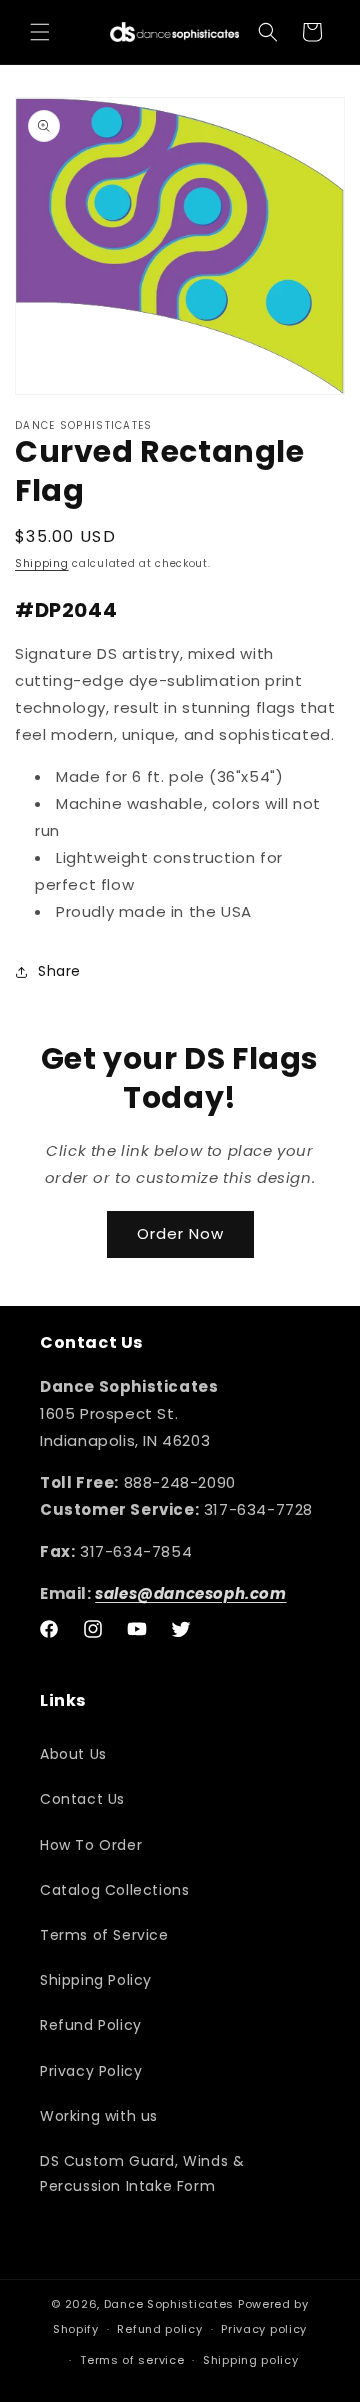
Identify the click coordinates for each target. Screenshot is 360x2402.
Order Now (180, 1233)
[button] (40, 32)
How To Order (91, 1845)
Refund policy (159, 2329)
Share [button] (59, 971)
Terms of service (132, 2360)
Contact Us (82, 1799)
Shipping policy (251, 2360)
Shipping (42, 563)
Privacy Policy (91, 2071)
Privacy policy (264, 2329)
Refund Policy (91, 2025)
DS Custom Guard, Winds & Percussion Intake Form (142, 2173)
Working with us (99, 2116)
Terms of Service (104, 1935)
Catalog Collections (114, 1890)
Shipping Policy (96, 1980)
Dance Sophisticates (169, 2304)
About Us (73, 1754)
